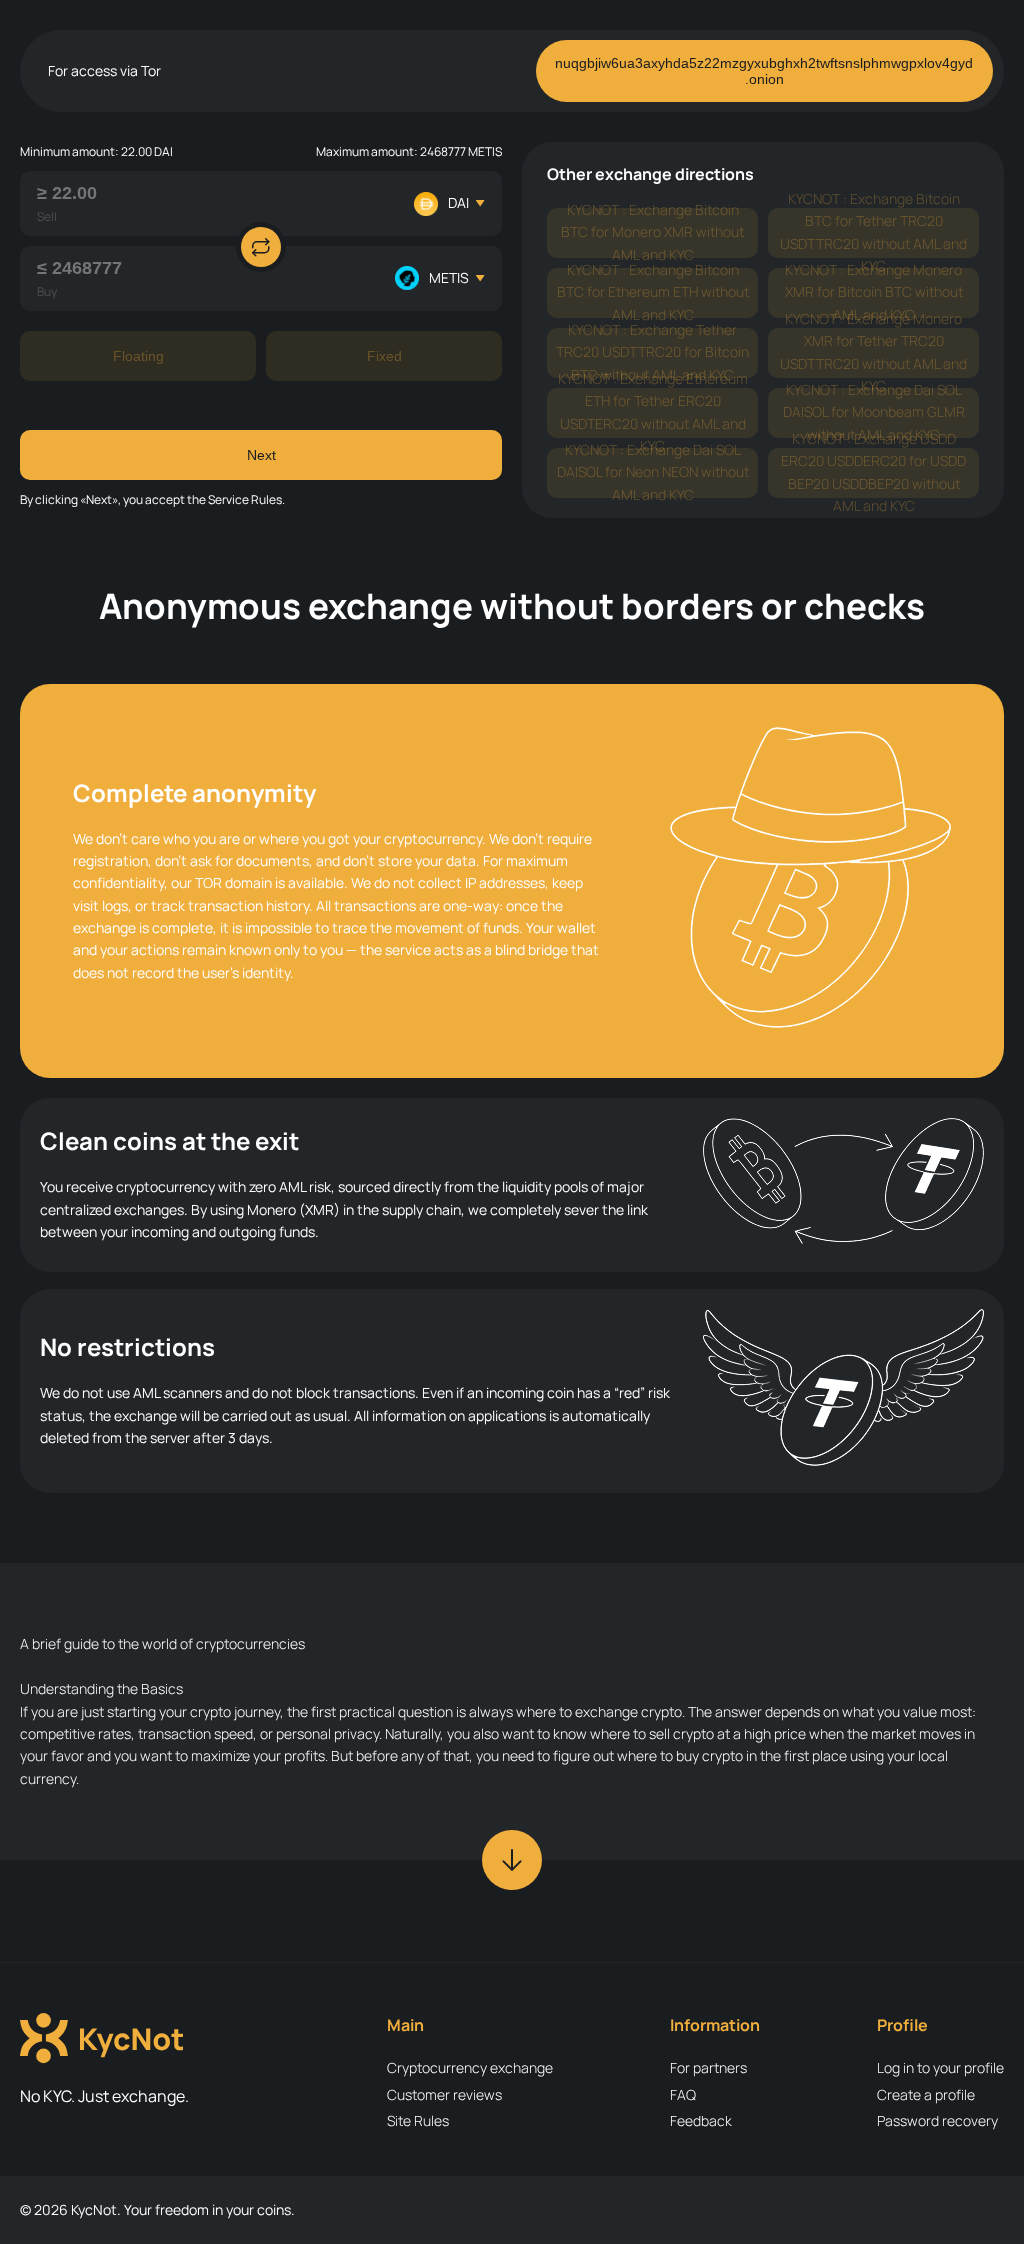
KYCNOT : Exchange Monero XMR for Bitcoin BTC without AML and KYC (874, 293)
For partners (708, 2067)
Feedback (701, 2120)
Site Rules (418, 2120)
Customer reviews (444, 2094)
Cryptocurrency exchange (470, 2067)
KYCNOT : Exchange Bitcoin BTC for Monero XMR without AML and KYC (652, 233)
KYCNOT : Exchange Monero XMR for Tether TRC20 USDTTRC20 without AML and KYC (873, 353)
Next (261, 455)
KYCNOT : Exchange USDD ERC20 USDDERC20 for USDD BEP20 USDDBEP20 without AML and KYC (873, 473)
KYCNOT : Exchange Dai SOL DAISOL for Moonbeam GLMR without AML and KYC (874, 413)
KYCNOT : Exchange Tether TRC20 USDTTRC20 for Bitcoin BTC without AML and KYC (652, 353)
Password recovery (937, 2120)
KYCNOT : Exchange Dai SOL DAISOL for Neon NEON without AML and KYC (653, 473)
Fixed (384, 356)
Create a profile (926, 2094)
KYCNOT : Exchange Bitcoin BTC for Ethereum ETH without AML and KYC (653, 293)
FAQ (683, 2094)
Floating (138, 356)
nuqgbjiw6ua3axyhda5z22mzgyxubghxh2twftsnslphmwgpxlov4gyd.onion (764, 71)
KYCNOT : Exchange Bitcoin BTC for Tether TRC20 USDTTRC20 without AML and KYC (873, 233)
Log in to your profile (940, 2067)
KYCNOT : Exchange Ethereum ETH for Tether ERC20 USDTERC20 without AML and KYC (653, 413)
